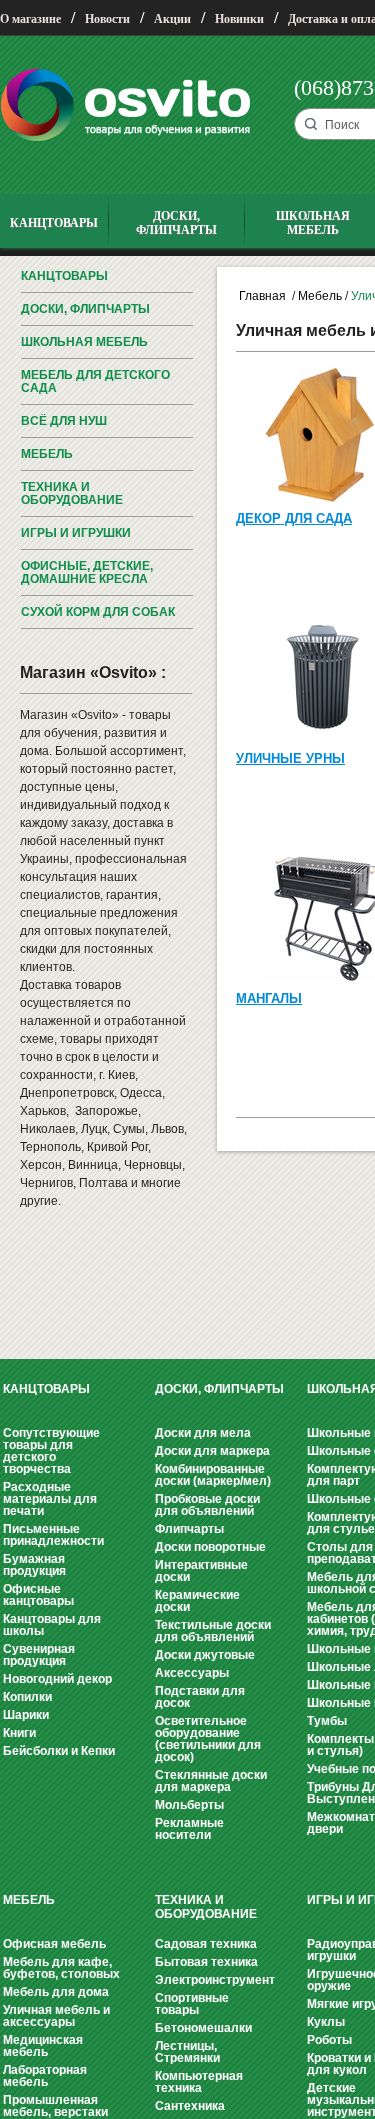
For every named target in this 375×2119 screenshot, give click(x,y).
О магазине (30, 19)
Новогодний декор (57, 1679)
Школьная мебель (84, 342)
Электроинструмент (215, 1980)
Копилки (27, 1697)
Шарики (26, 1715)
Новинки (239, 19)
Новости (107, 19)
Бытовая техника (206, 1962)
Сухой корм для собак (98, 612)
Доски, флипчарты (85, 309)
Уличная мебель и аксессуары (56, 2016)
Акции (172, 19)
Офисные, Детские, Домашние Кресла (87, 572)
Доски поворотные (210, 1547)
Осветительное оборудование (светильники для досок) (208, 1739)
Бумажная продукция (34, 1565)
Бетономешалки (203, 2028)
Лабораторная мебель (45, 2076)
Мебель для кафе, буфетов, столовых (61, 1968)
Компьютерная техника (199, 2082)
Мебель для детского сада (95, 381)
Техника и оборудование (72, 493)
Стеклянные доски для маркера (211, 1781)
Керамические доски (197, 1601)
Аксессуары (192, 1673)
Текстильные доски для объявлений (213, 1631)
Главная (262, 296)
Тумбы (327, 1721)
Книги (19, 1733)
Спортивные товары (192, 2004)
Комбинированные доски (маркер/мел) (213, 1475)
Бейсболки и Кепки (59, 1751)
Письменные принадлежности (53, 1535)
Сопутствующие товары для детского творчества (51, 1451)
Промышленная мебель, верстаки (55, 2106)
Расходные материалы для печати (50, 1499)
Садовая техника (206, 1944)
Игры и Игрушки (76, 533)
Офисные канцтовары (38, 1595)
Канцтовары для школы (52, 1625)
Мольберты (189, 1805)
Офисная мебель (54, 1944)
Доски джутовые (205, 1655)
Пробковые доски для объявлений (207, 1505)
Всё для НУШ (64, 421)
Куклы (326, 2022)
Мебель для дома (56, 1992)
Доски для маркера (212, 1451)
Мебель (47, 454)
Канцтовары (64, 276)
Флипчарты (189, 1529)
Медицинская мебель (43, 2046)
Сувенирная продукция (39, 1655)
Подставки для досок (200, 1697)
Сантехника (190, 2106)
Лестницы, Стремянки (187, 2052)
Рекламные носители (189, 1829)
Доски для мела (203, 1433)
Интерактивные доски (201, 1571)
